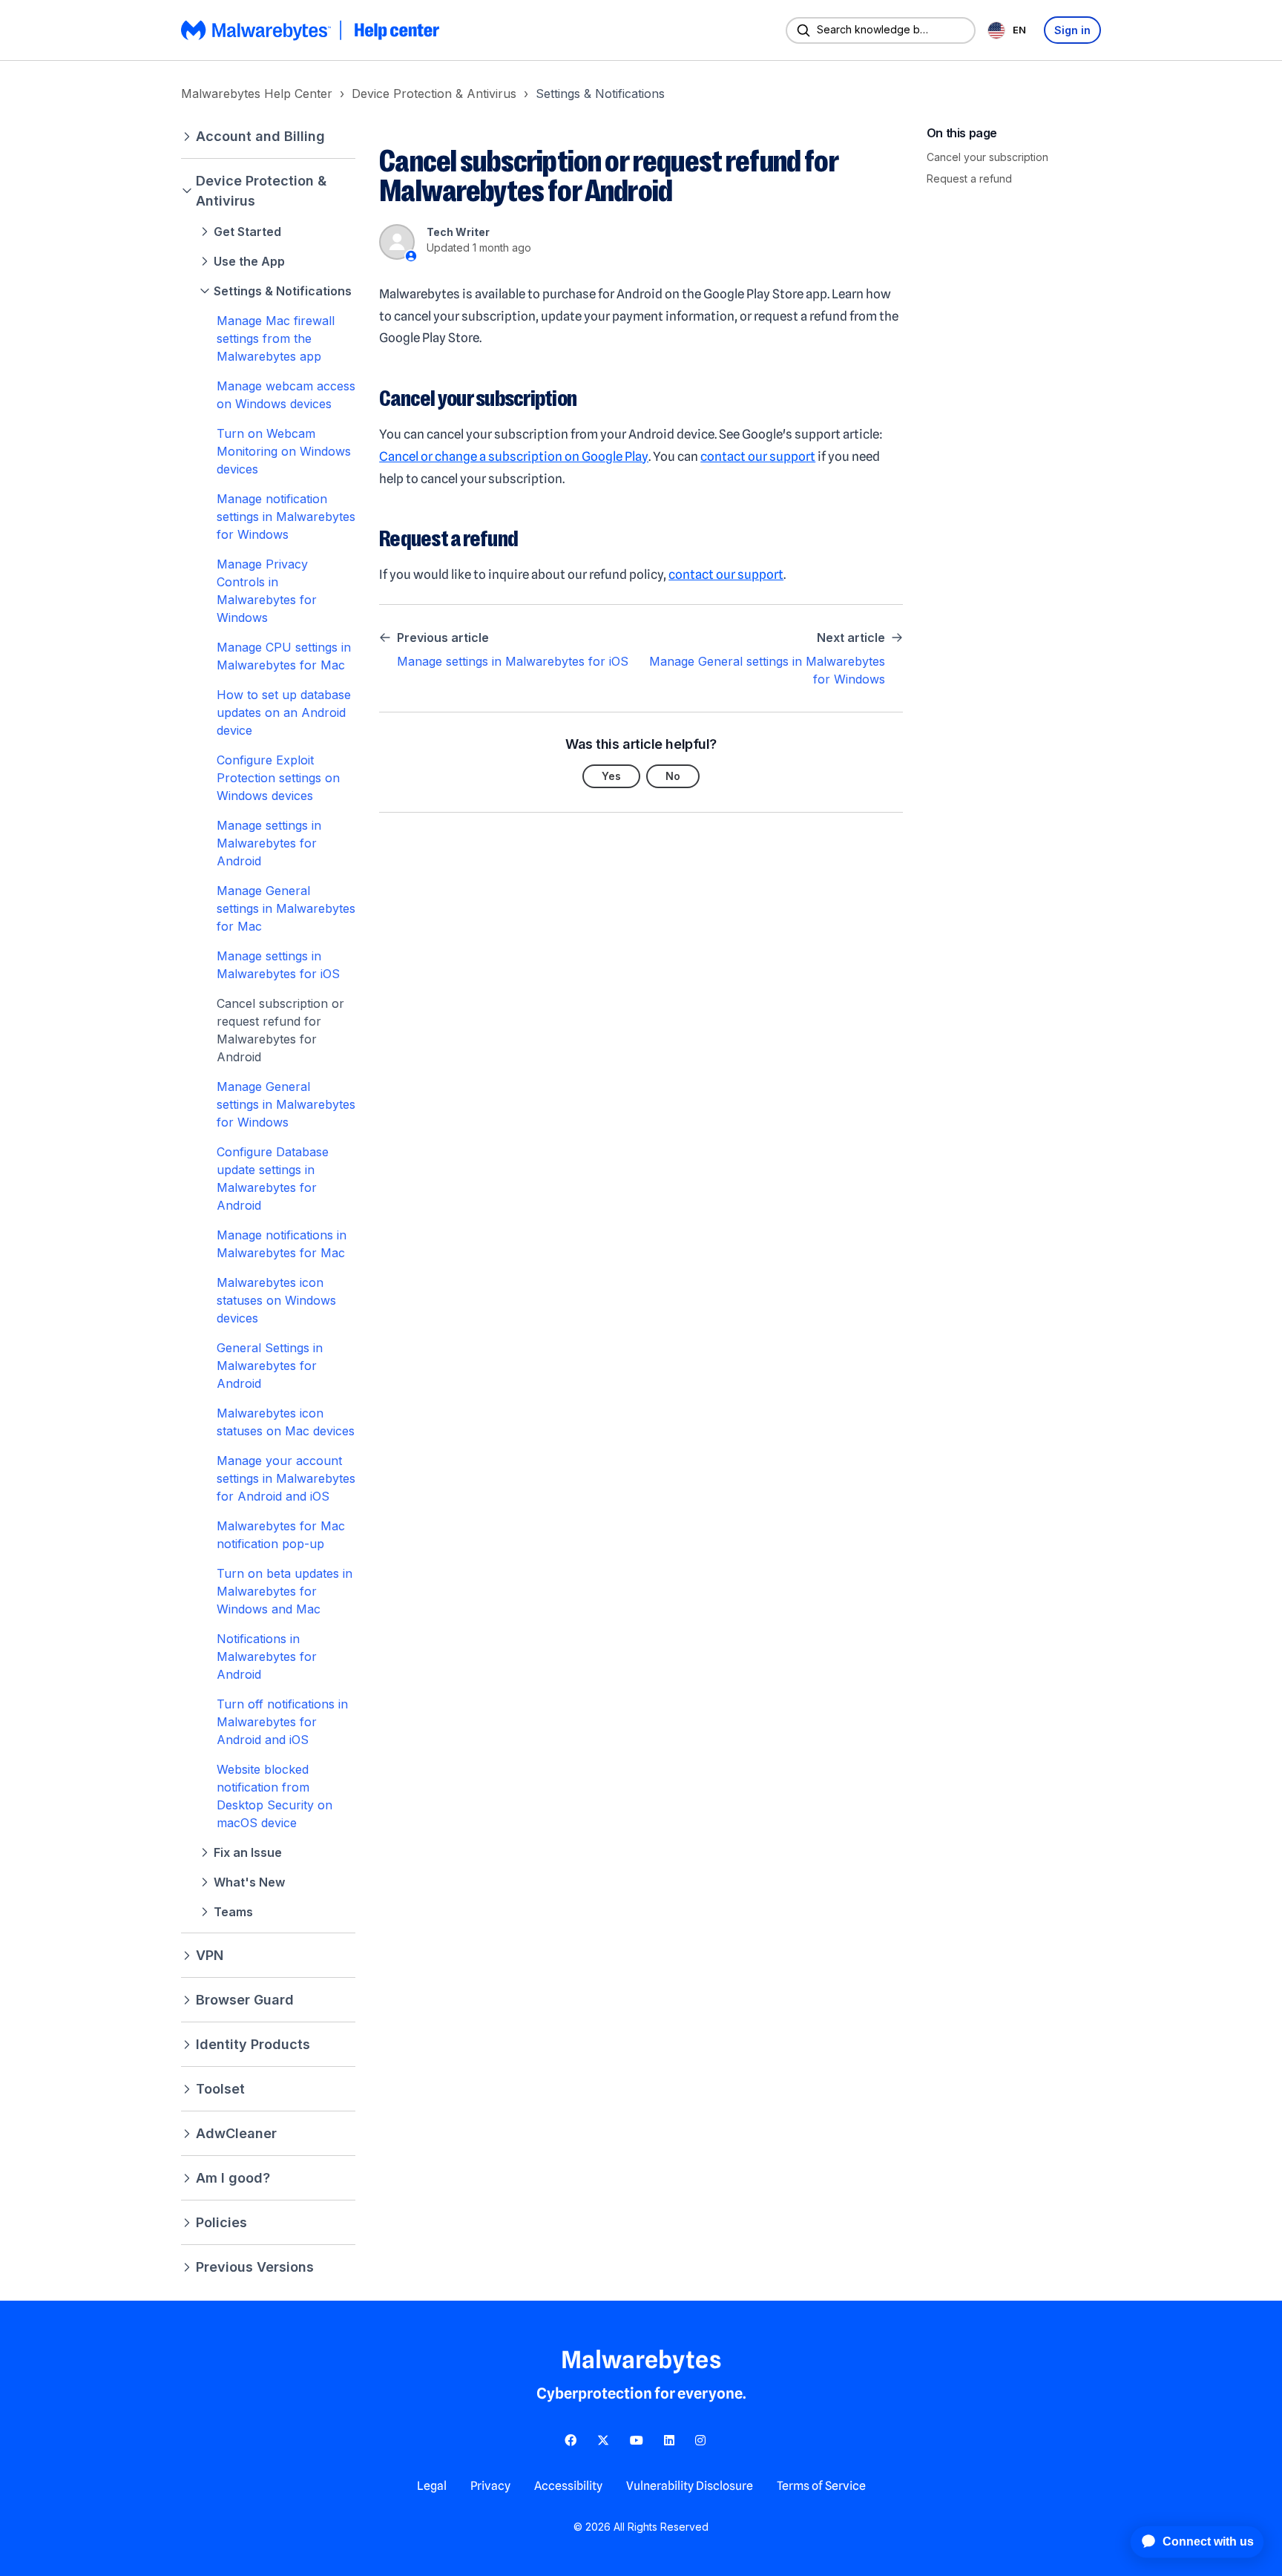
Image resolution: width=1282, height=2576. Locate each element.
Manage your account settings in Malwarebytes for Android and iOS (286, 1478)
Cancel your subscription (987, 157)
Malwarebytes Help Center (257, 94)
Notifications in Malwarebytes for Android (267, 1656)
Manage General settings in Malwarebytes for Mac (286, 908)
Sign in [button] (1072, 30)
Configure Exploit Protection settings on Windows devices (278, 778)
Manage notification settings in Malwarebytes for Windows (286, 517)
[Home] (312, 30)
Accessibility (568, 2486)
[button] (268, 136)
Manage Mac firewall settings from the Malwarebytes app (276, 338)
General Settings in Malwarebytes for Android (270, 1366)
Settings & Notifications (600, 94)
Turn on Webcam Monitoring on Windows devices (284, 451)
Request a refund (969, 178)
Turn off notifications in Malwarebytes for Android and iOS (282, 1722)
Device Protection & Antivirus (434, 94)
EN (1019, 30)
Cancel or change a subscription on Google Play (514, 456)
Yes (611, 776)
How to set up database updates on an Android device (284, 712)
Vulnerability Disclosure (690, 2486)
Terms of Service (821, 2486)
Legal (432, 2486)
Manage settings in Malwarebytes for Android (269, 843)
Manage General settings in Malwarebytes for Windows (286, 1104)
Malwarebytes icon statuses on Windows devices (276, 1300)
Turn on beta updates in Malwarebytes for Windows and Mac (285, 1591)
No (673, 776)
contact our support (758, 456)
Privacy (490, 2486)
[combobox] (1010, 30)
